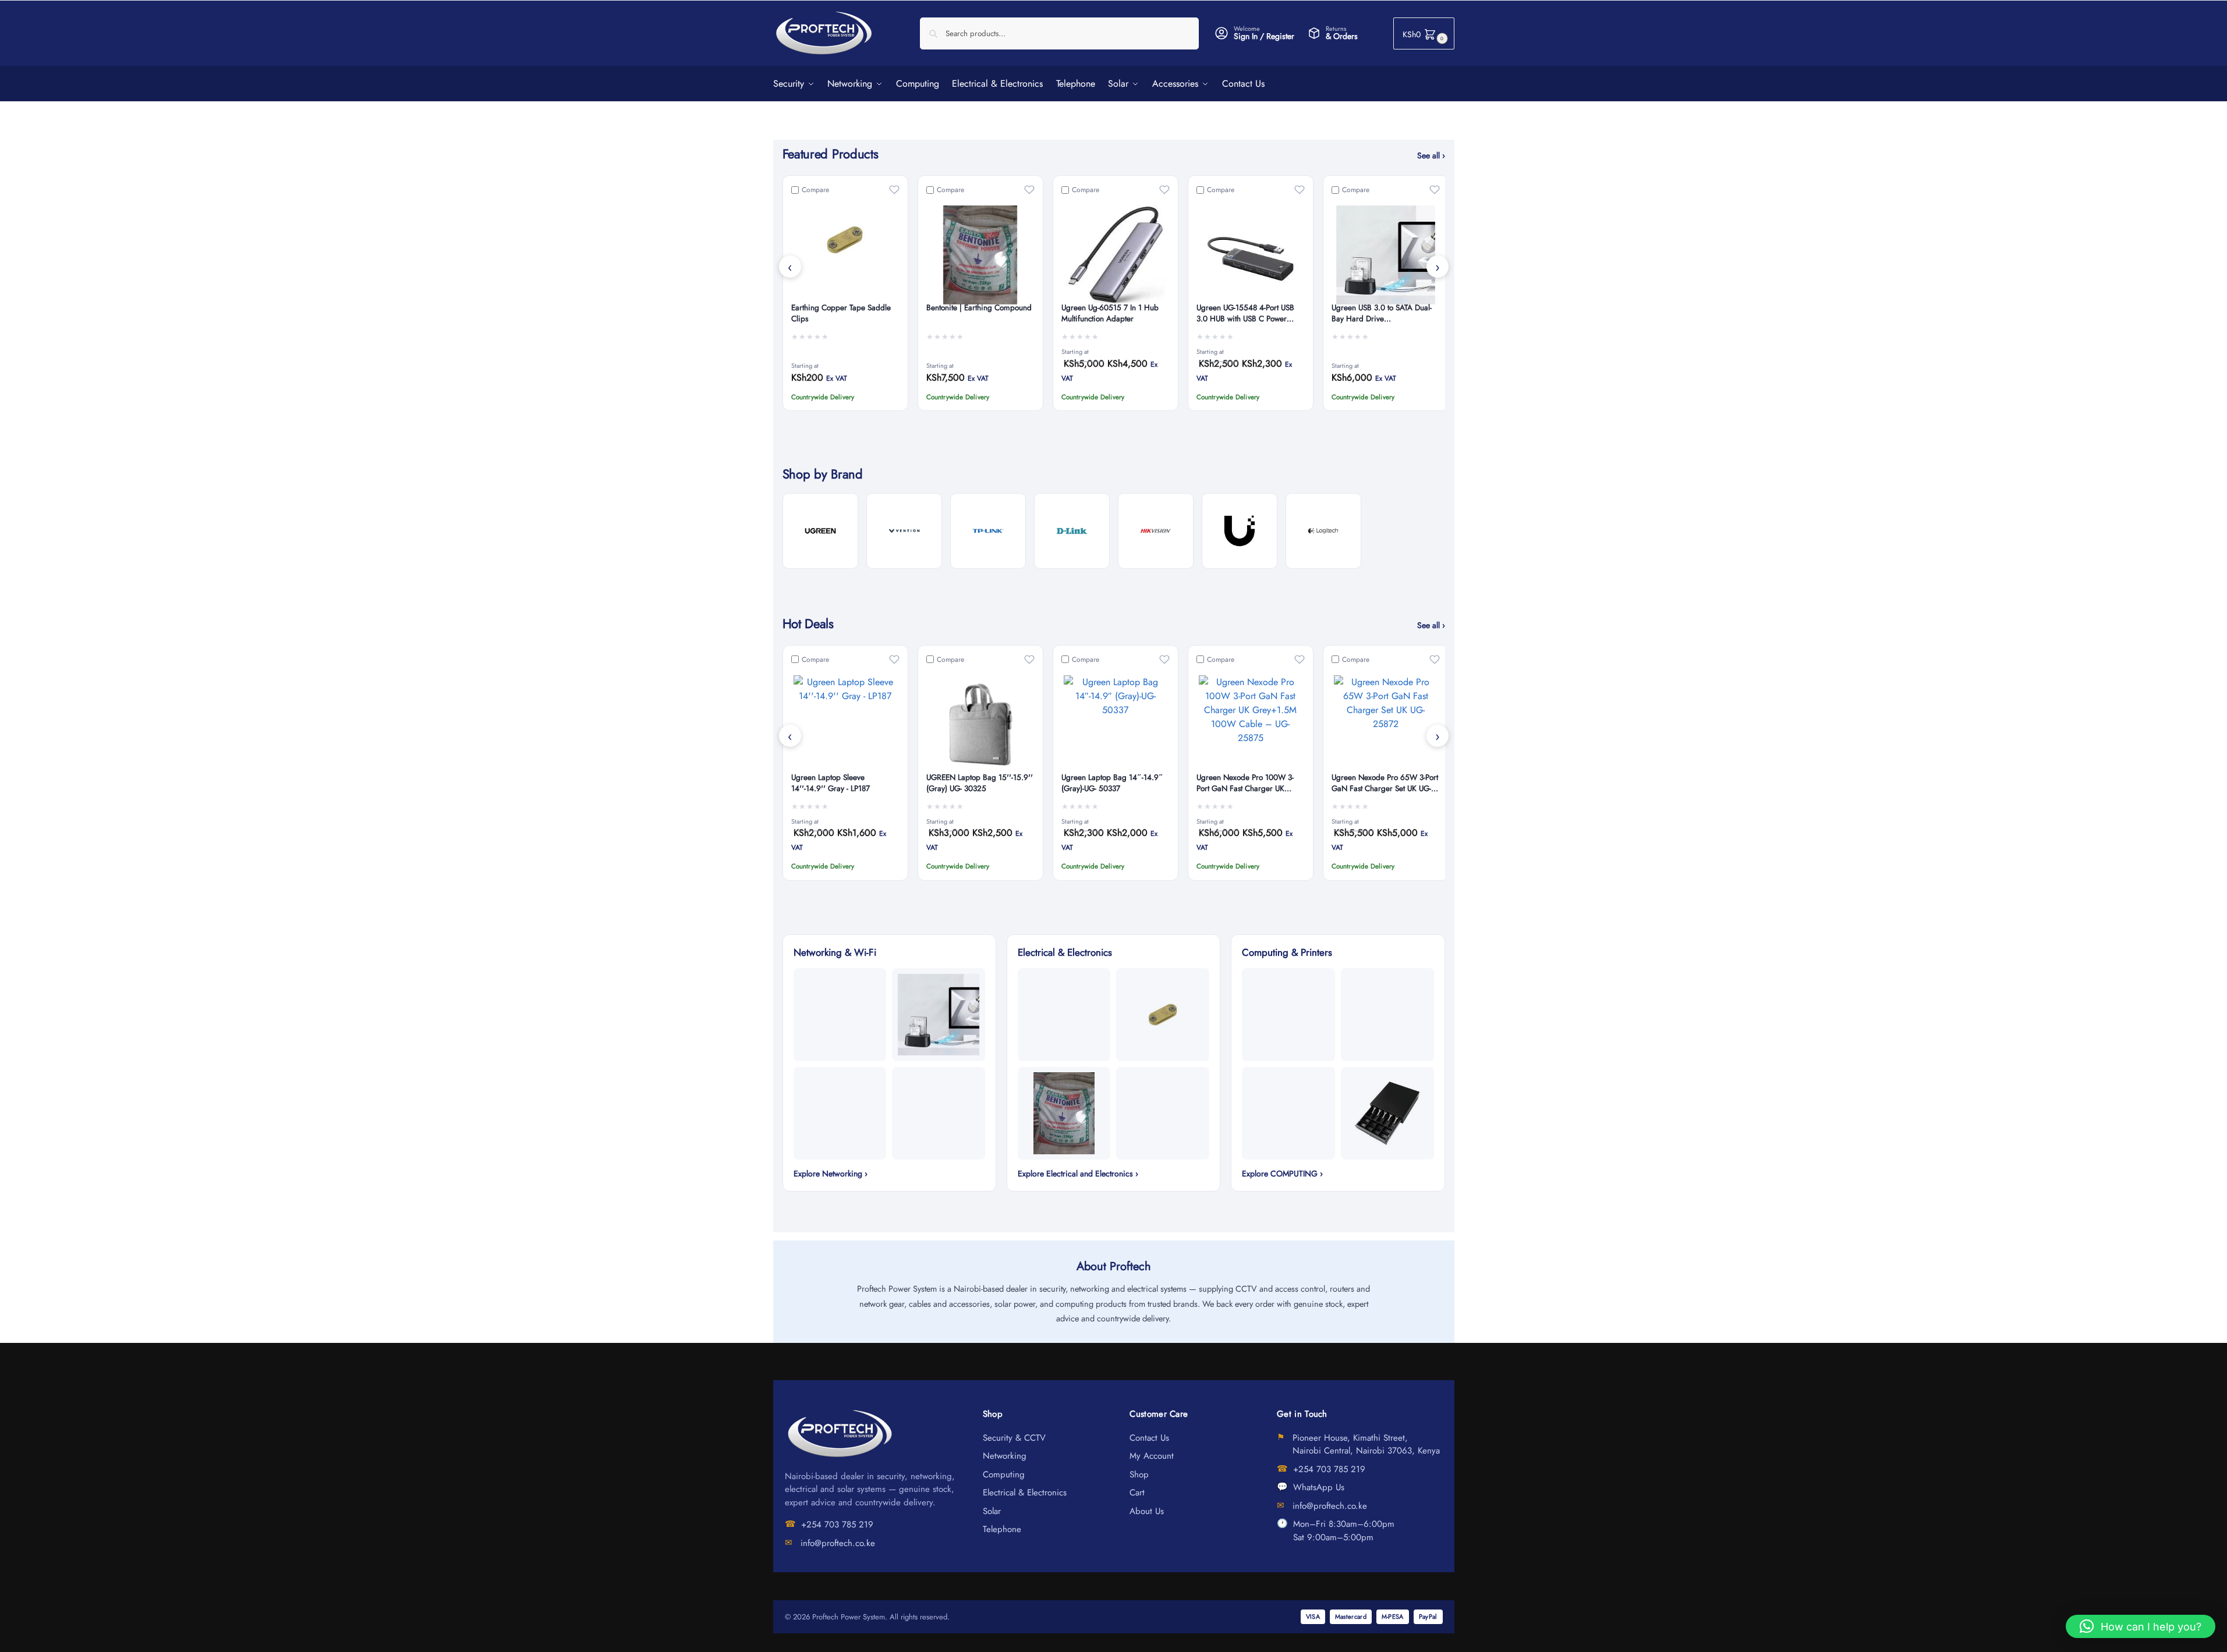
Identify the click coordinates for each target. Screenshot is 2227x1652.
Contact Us (1149, 1438)
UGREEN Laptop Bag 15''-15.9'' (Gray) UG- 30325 (980, 783)
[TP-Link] (988, 531)
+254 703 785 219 (837, 1525)
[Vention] (904, 531)
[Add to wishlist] (894, 190)
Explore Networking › (831, 1174)
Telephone (1002, 1529)
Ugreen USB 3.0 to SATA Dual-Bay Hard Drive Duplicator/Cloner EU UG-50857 (1385, 314)
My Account (1152, 1456)
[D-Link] (1072, 531)
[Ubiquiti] (1240, 531)
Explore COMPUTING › (1282, 1174)
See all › (1431, 155)
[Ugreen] (820, 531)
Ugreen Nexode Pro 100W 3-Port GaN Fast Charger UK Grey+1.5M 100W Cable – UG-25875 (1249, 784)
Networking (1005, 1456)
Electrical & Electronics (1025, 1493)
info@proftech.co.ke (838, 1543)
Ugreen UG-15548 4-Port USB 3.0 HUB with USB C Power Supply (1245, 314)
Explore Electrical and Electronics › (1078, 1174)
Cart (1137, 1493)
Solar (992, 1511)
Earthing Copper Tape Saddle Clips (841, 313)
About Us (1147, 1511)
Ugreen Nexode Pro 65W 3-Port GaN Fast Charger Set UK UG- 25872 (1385, 784)
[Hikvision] (1156, 531)
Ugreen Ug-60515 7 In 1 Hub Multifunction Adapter (1110, 313)
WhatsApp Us (1319, 1487)
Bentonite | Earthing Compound (979, 308)
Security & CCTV (1014, 1438)
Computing (1004, 1474)
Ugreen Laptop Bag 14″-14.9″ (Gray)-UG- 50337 (1112, 783)
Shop (1139, 1474)
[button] (1424, 33)
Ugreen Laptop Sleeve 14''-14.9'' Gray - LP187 (831, 783)
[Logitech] (1323, 531)
